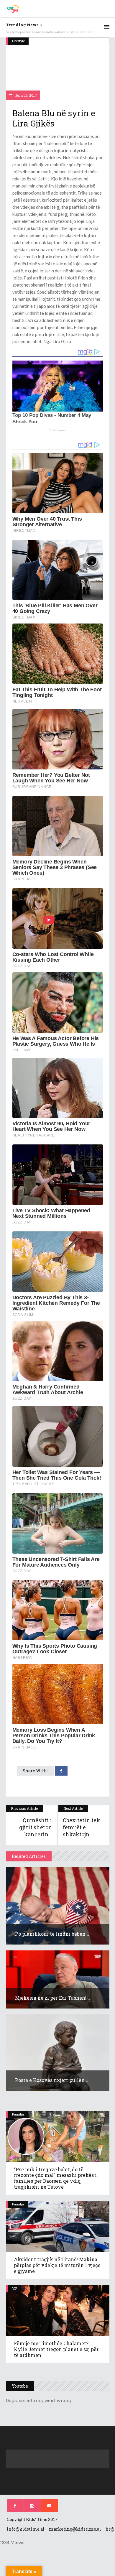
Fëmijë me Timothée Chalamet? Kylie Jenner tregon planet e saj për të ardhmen (56, 2349)
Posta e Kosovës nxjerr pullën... (52, 2080)
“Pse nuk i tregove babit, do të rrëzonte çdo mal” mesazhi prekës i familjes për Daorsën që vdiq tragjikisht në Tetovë (55, 2178)
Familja (18, 2114)
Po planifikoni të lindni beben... (52, 1934)
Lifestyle (18, 41)
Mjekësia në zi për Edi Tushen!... (52, 1998)
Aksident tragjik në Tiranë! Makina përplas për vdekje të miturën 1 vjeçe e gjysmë (57, 2265)
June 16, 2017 (26, 95)
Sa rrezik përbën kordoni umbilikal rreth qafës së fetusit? (50, 32)
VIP (15, 2288)
